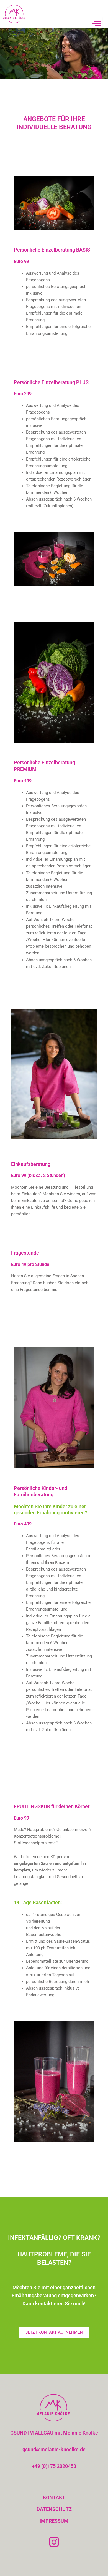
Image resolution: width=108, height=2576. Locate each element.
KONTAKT (54, 2497)
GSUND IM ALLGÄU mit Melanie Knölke (54, 2433)
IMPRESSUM (54, 2521)
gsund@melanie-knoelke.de (54, 2449)
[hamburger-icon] (96, 23)
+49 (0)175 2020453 (54, 2466)
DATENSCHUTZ (54, 2509)
